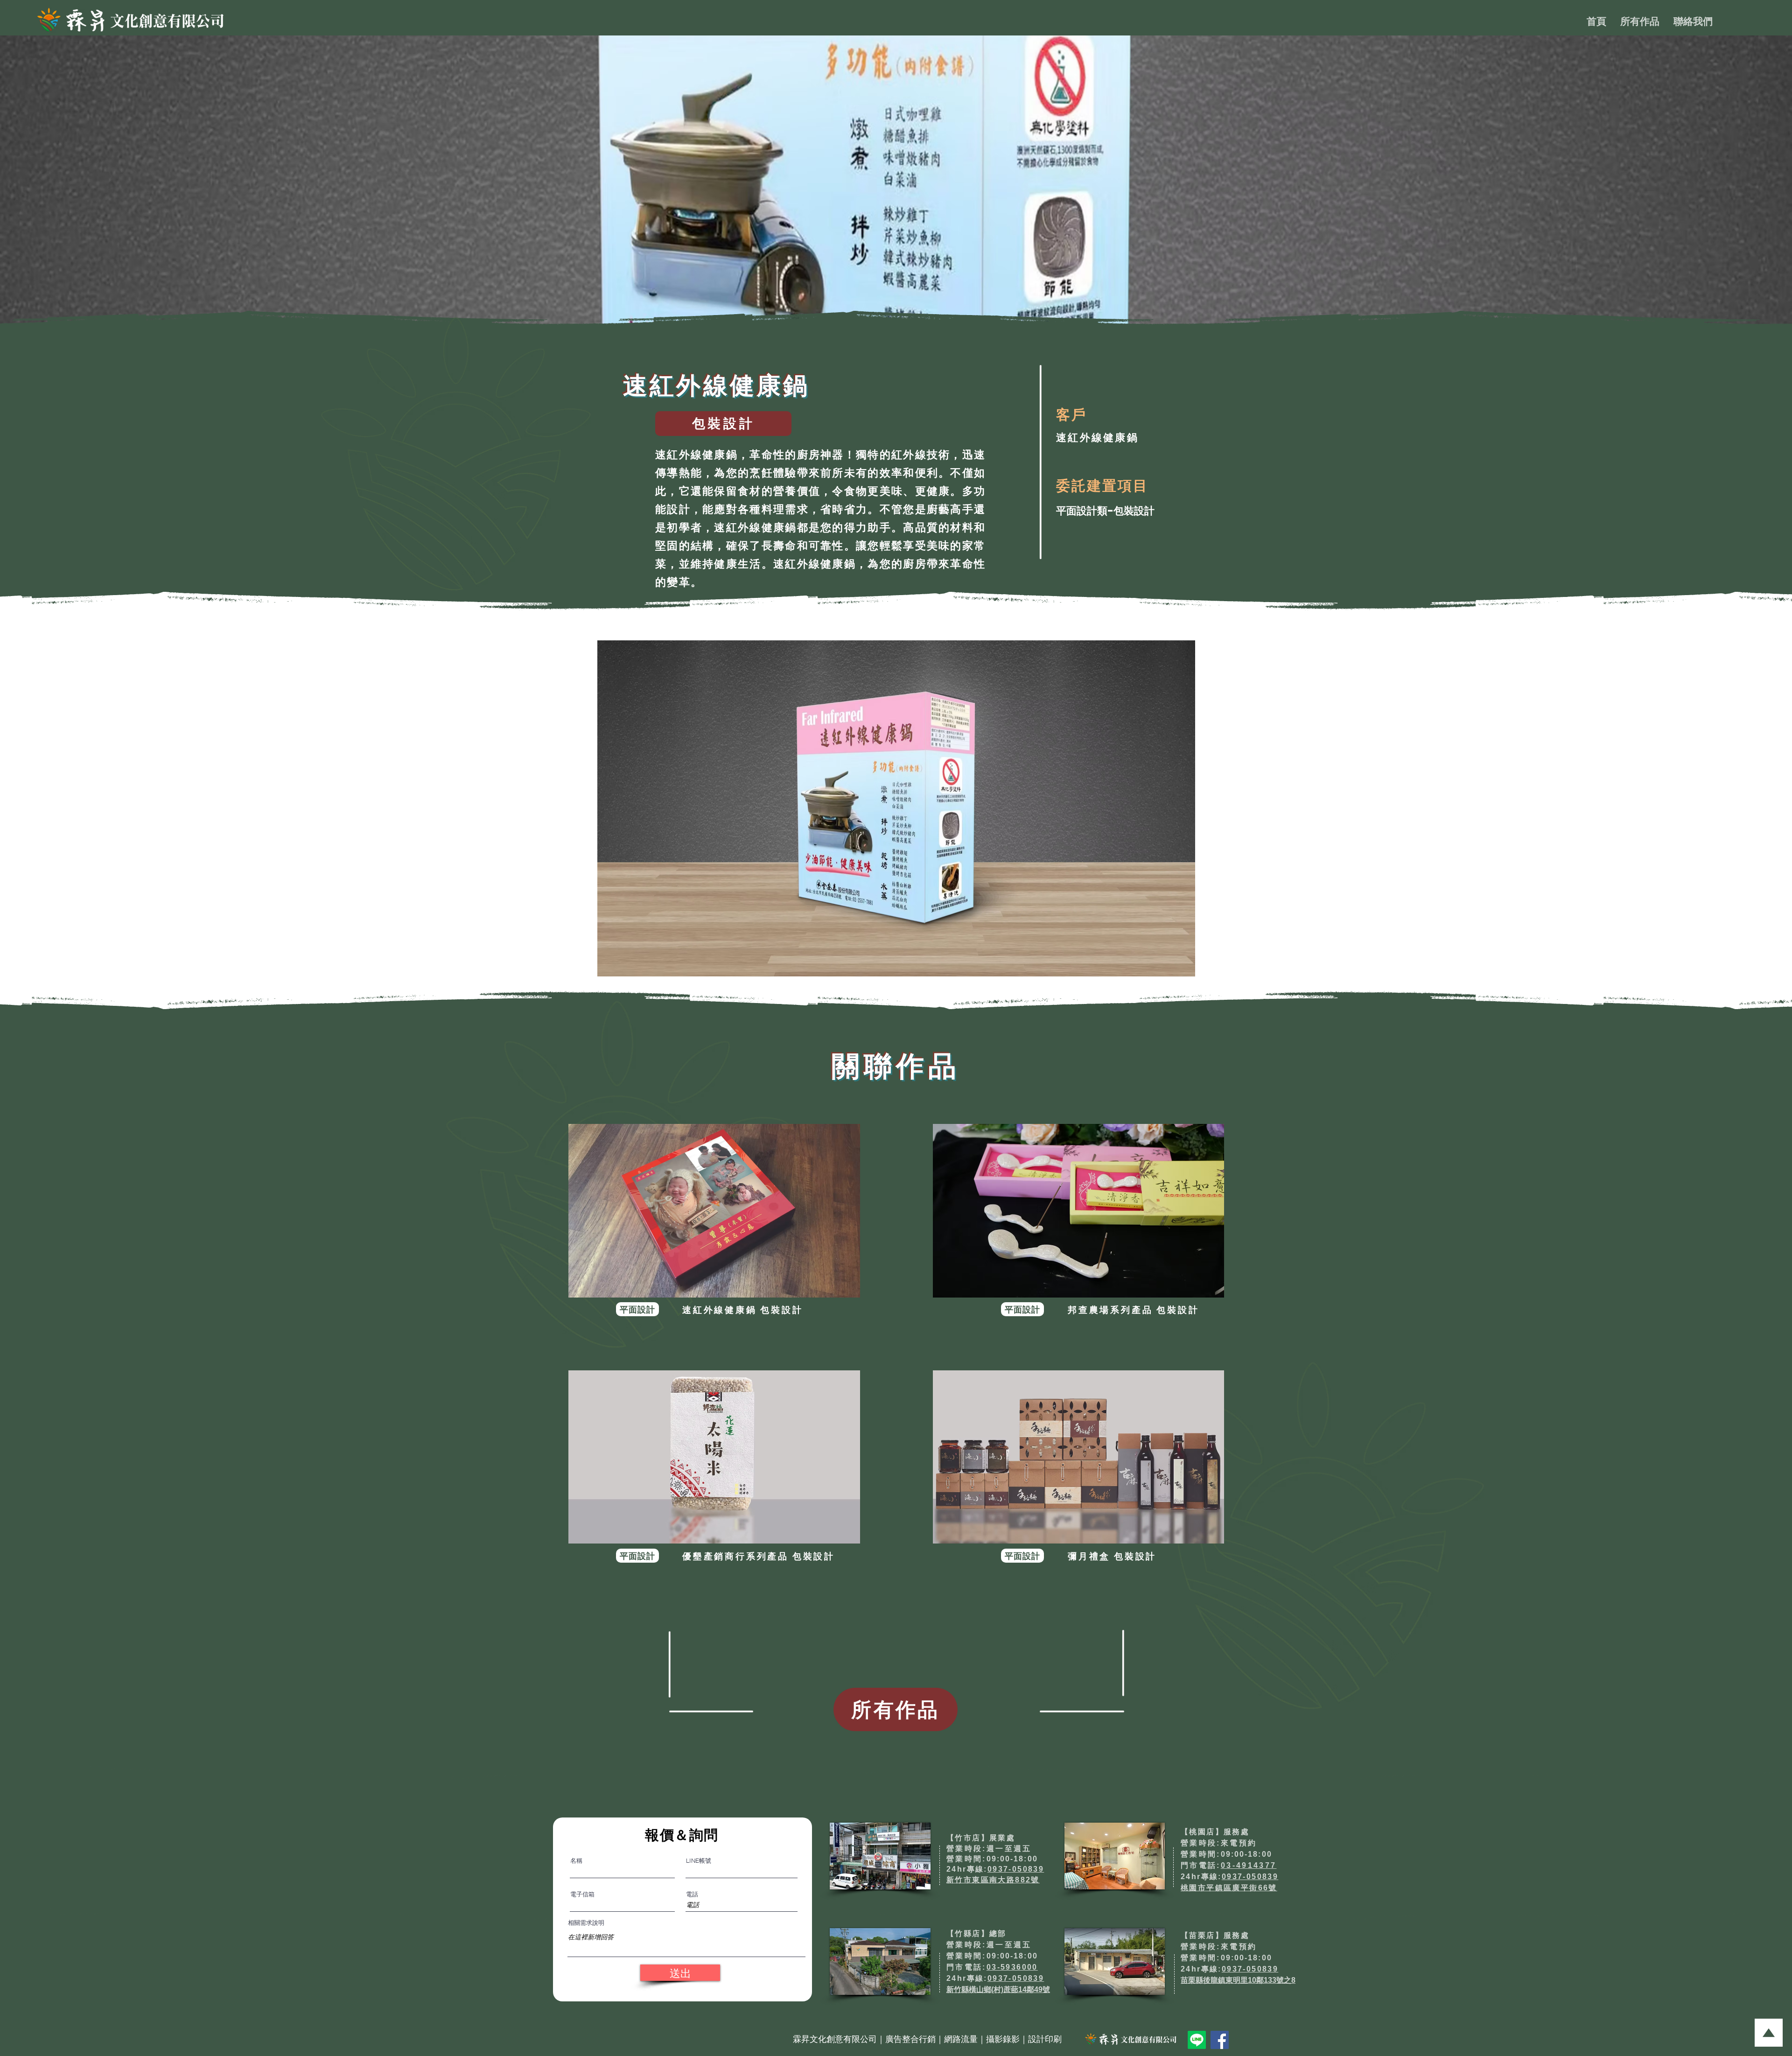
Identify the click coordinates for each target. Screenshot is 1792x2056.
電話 (692, 1894)
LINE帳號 (699, 1861)
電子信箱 (582, 1894)
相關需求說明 (586, 1923)
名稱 (576, 1861)
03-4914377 (1249, 1865)
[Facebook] (1220, 2040)
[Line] (1197, 2040)
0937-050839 (1016, 1869)
